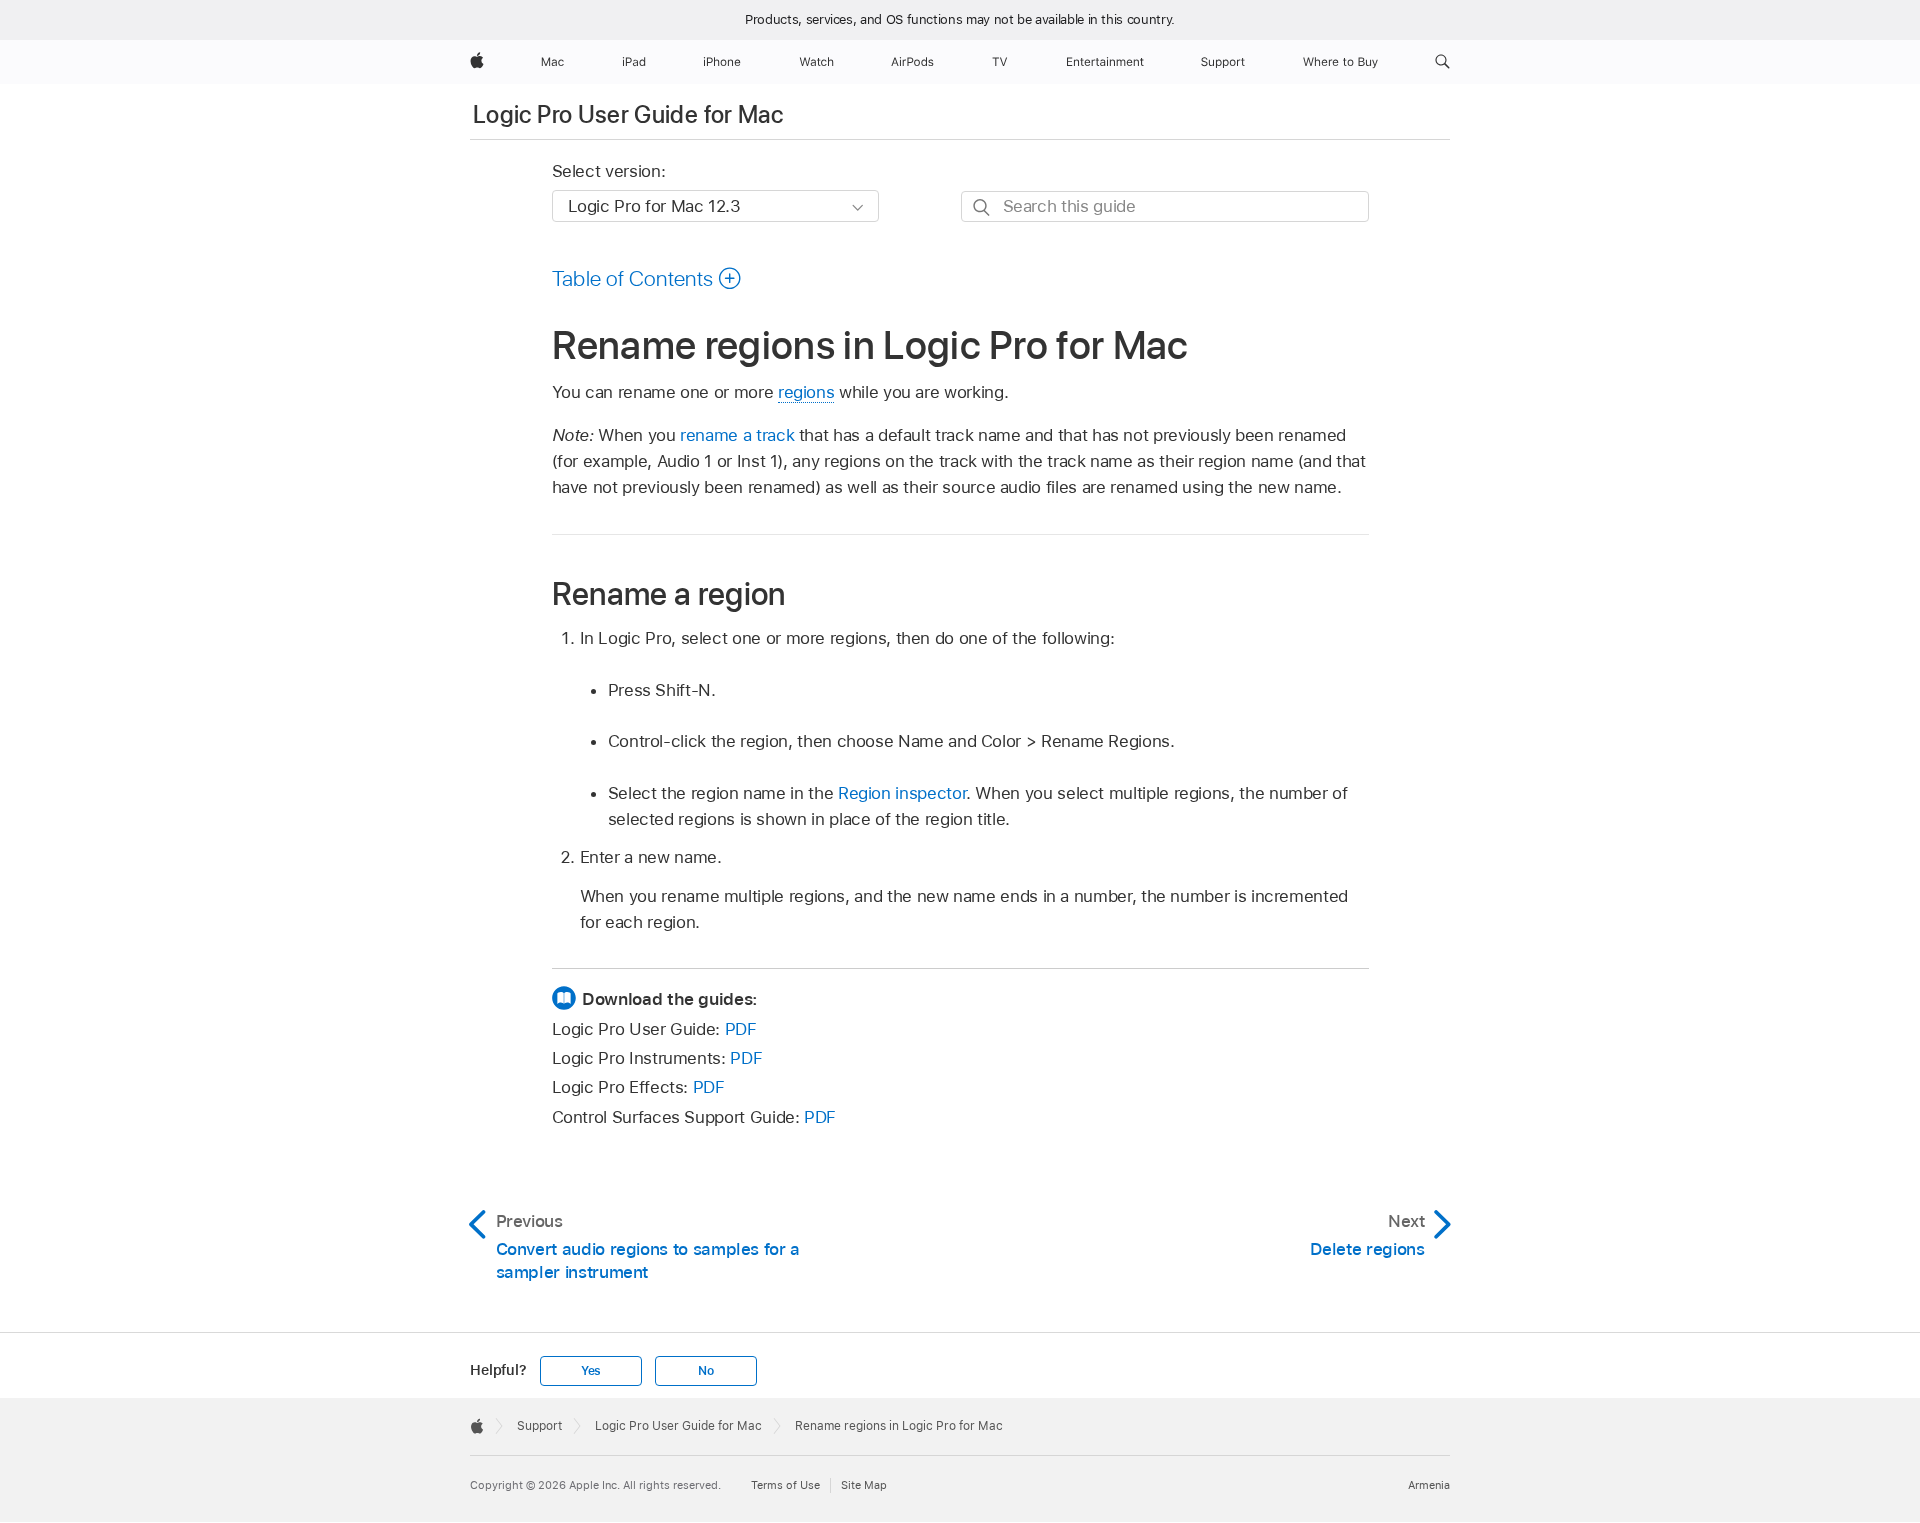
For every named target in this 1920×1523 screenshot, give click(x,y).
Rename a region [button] (669, 593)
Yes (591, 1371)
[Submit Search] (982, 207)
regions (806, 392)
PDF (741, 1029)
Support (539, 1426)
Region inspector (902, 793)
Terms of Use (785, 1485)
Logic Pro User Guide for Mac (628, 114)
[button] (1442, 62)
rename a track (737, 435)
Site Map (864, 1485)
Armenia (1429, 1485)
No (706, 1371)
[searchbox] (1165, 206)
